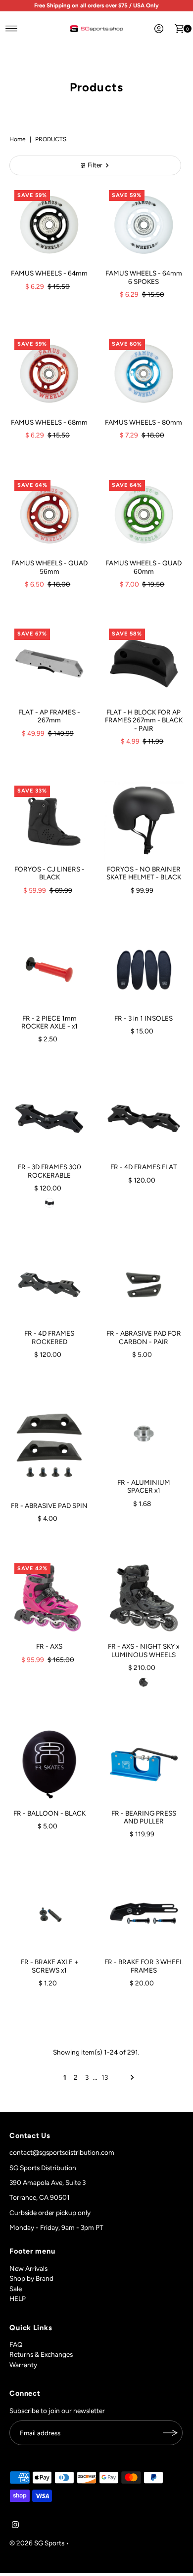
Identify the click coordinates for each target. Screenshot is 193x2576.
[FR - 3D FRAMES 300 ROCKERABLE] (49, 1119)
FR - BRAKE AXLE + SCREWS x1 (49, 1966)
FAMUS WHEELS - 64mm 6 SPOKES (144, 277)
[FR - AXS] (49, 1598)
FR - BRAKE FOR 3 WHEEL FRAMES (144, 1966)
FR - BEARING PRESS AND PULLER (144, 1817)
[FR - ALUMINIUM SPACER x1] (144, 1434)
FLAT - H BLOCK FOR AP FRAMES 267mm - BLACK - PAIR (144, 720)
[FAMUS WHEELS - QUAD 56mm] (49, 515)
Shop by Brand (31, 2278)
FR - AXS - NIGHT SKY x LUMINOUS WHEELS (144, 1650)
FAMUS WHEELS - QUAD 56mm (49, 567)
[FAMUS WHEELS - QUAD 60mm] (144, 515)
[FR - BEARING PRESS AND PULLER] (144, 1764)
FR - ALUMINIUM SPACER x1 (144, 1486)
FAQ (16, 2344)
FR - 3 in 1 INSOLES (144, 1018)
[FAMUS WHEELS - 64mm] (49, 225)
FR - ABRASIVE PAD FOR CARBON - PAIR (144, 1337)
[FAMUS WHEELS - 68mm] (49, 374)
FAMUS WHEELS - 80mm (144, 422)
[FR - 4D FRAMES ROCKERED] (49, 1285)
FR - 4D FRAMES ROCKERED (49, 1337)
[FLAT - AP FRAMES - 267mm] (49, 663)
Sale (16, 2289)
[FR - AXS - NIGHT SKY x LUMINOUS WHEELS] (144, 1598)
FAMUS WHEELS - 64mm (49, 273)
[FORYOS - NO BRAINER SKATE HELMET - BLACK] (144, 820)
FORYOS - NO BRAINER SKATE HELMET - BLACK (144, 873)
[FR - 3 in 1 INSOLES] (144, 970)
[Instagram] (15, 2526)
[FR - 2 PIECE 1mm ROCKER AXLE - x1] (49, 970)
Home (18, 139)
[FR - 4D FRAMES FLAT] (144, 1119)
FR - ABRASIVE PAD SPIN (49, 1506)
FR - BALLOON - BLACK (49, 1813)
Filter (95, 165)
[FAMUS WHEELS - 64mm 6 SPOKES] (144, 225)
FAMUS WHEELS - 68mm (49, 422)
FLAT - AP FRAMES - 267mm (49, 716)
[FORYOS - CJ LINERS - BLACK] (49, 820)
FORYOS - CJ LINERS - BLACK (49, 873)
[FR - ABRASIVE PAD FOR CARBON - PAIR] (144, 1285)
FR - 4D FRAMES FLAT (144, 1167)
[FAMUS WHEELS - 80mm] (144, 374)
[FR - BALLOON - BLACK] (49, 1764)
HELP (18, 2299)
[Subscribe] (170, 2433)
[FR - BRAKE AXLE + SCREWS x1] (49, 1914)
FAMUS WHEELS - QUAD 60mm (144, 567)
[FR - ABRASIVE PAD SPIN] (49, 1445)
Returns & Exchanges (41, 2354)
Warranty (23, 2365)
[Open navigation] (12, 29)
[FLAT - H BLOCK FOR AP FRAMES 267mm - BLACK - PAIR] (144, 663)
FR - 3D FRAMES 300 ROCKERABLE (49, 1171)
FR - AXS (49, 1646)
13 (105, 2077)
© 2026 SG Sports (37, 2543)
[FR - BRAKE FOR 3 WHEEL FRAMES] (144, 1914)
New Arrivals (28, 2268)
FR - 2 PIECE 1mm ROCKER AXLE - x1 (49, 1022)
